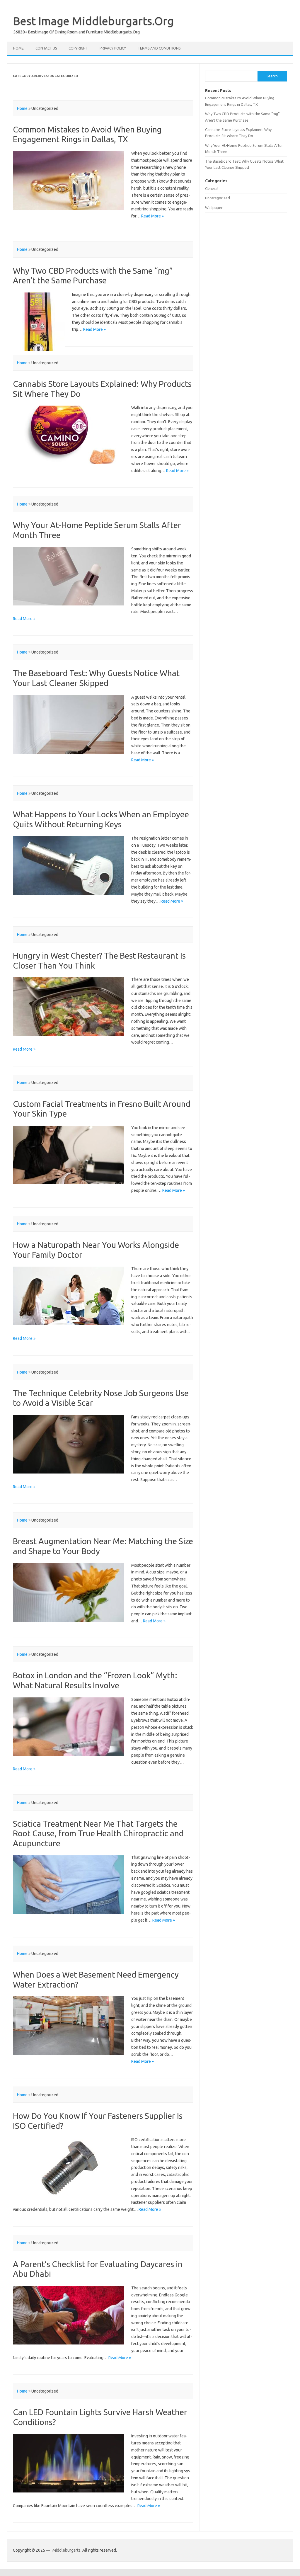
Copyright (78, 48)
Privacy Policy (113, 48)
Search (272, 76)
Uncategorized (218, 198)
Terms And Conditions (159, 48)
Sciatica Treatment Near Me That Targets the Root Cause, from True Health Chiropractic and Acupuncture (98, 1833)
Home (18, 48)
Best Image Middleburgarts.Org (93, 21)
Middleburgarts (67, 2550)
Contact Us (46, 48)
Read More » (152, 216)
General (212, 188)
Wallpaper (214, 207)
